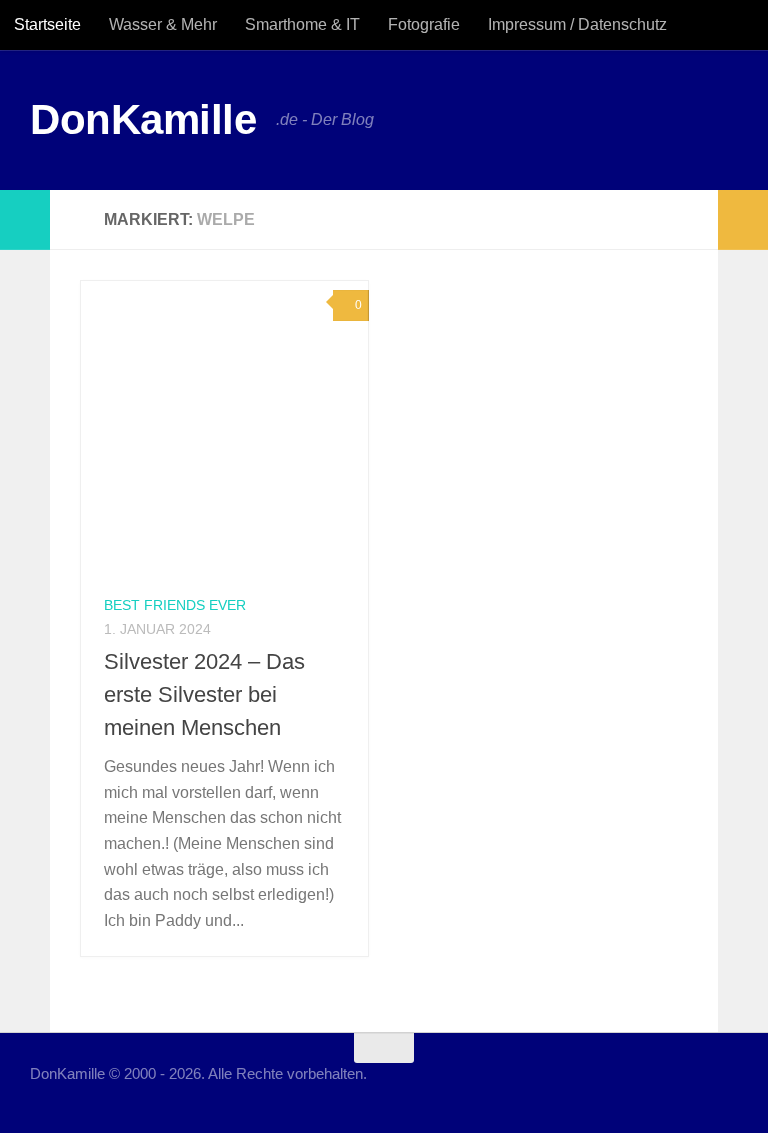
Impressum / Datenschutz (577, 24)
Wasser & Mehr (163, 24)
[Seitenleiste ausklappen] (25, 220)
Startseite (47, 24)
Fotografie (424, 24)
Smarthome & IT (302, 24)
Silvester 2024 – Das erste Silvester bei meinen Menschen (204, 694)
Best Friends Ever (175, 605)
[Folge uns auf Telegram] (724, 1087)
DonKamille (143, 119)
